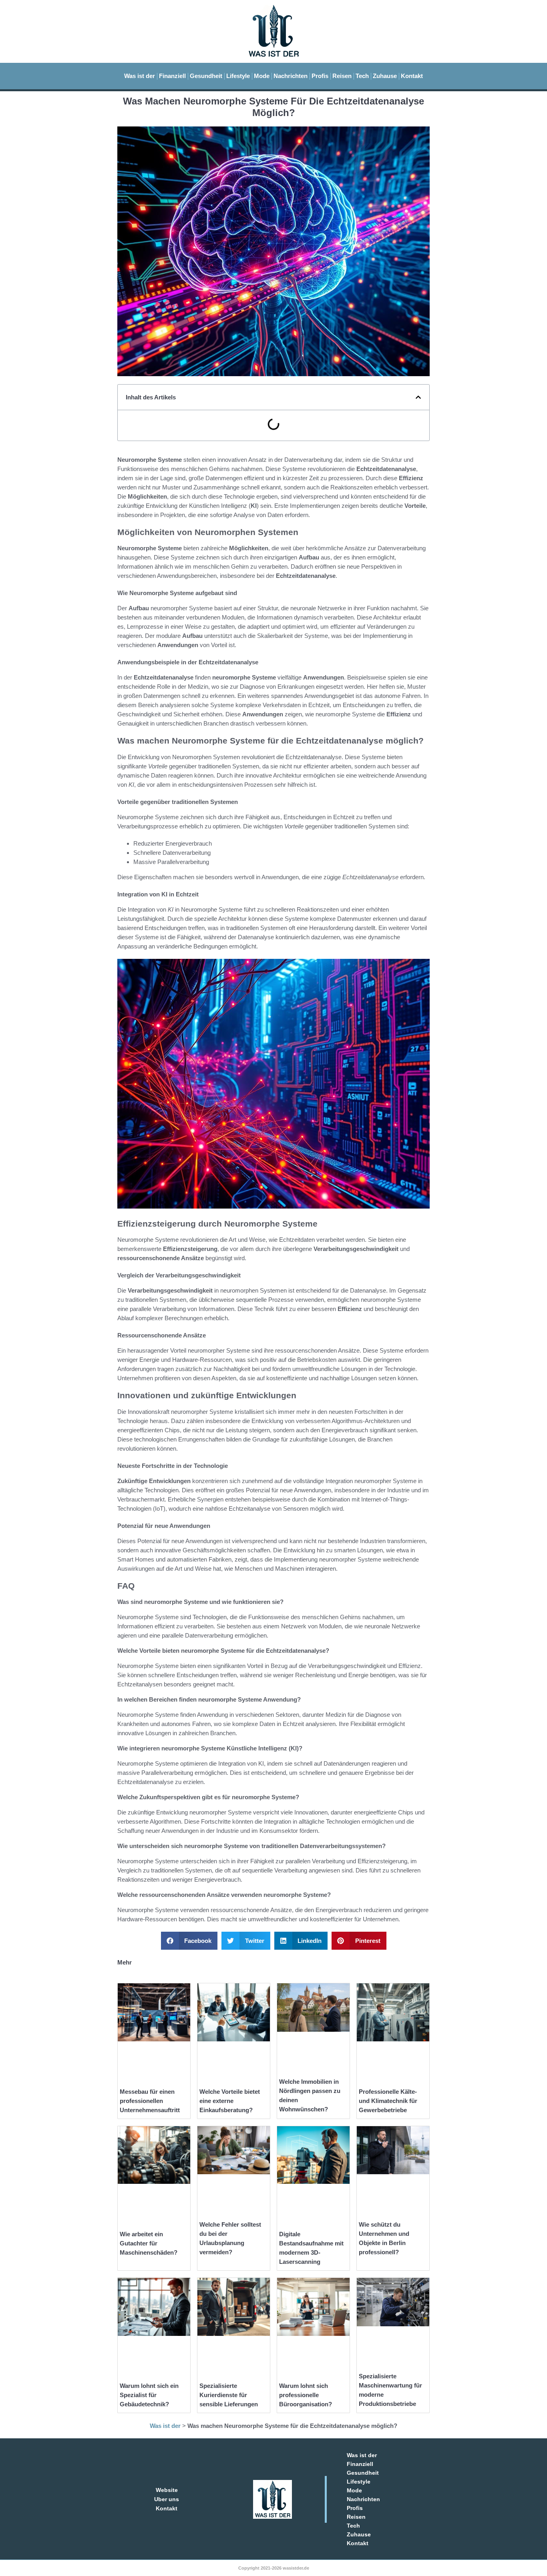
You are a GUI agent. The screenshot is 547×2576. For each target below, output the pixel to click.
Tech (362, 76)
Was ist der (140, 76)
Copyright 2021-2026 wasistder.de (274, 2568)
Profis (320, 76)
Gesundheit (206, 76)
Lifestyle (238, 76)
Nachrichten (291, 76)
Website (167, 2490)
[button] (418, 397)
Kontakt (412, 76)
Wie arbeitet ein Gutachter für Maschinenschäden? (149, 2243)
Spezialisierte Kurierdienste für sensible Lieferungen (229, 2395)
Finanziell (172, 76)
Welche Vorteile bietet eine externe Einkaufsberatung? (230, 2101)
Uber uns (167, 2499)
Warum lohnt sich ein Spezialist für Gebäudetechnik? (149, 2395)
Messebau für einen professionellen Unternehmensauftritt (150, 2101)
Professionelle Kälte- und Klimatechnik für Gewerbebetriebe (388, 2101)
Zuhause (385, 76)
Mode (262, 76)
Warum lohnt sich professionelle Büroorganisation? (306, 2395)
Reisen (342, 76)
